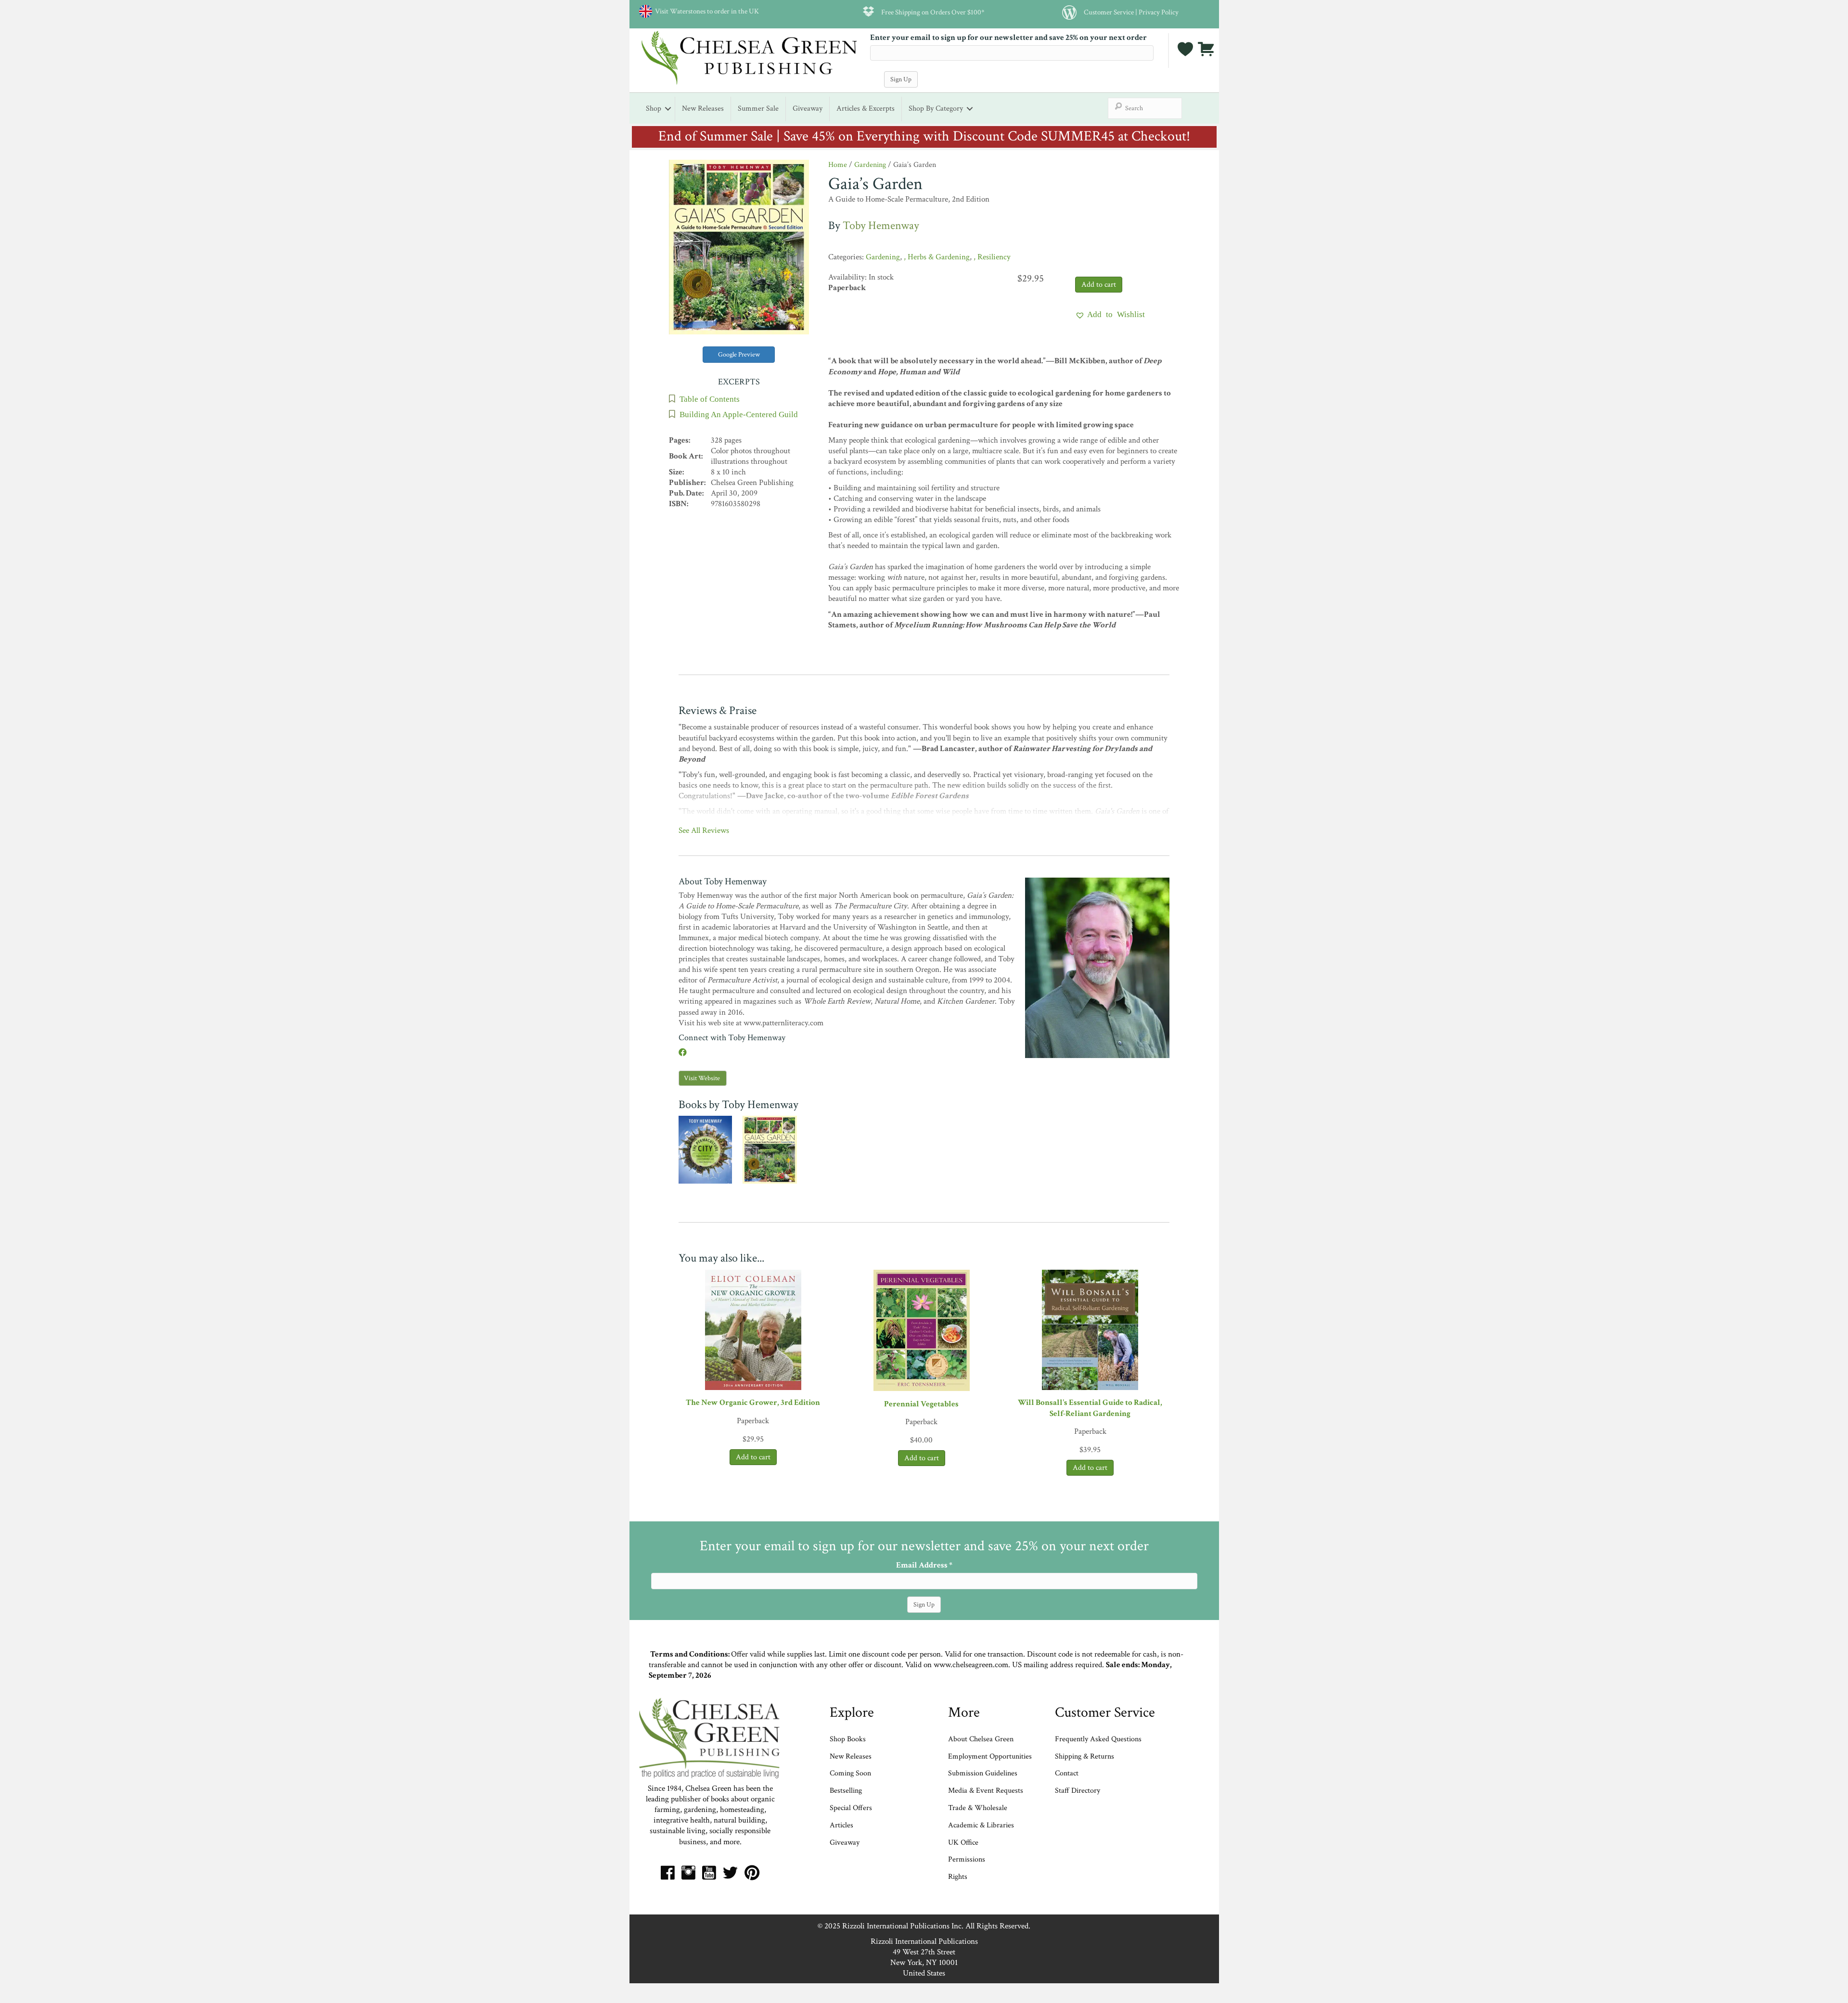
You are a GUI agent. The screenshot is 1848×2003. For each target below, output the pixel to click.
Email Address (924, 1565)
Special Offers (851, 1808)
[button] (1110, 314)
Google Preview (739, 355)
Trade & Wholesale (978, 1808)
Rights (958, 1877)
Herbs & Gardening (939, 257)
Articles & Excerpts (866, 108)
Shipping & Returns (1084, 1756)
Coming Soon (850, 1773)
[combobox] (1145, 108)
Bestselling (846, 1791)
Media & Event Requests (987, 1791)
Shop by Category (936, 108)
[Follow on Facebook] (683, 1053)
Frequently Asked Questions (1098, 1739)
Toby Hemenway (881, 225)
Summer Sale (758, 108)
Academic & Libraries (981, 1825)
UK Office (963, 1843)
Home (838, 165)
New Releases (703, 108)
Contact (1067, 1773)
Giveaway (808, 108)
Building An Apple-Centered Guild (739, 414)
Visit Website (702, 1078)
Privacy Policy (1159, 12)
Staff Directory (1078, 1791)
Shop (654, 108)
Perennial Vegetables (921, 1404)
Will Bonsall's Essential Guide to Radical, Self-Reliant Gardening (1090, 1408)
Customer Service (1109, 12)
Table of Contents (710, 399)
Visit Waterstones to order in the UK (706, 11)
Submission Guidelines (983, 1773)
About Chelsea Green (981, 1739)
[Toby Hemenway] (1097, 967)
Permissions (967, 1859)
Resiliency (994, 257)
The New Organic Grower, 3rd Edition (753, 1403)
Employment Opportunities (990, 1756)
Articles (841, 1825)
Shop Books (848, 1739)
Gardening (870, 165)
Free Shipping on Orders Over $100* (933, 12)
